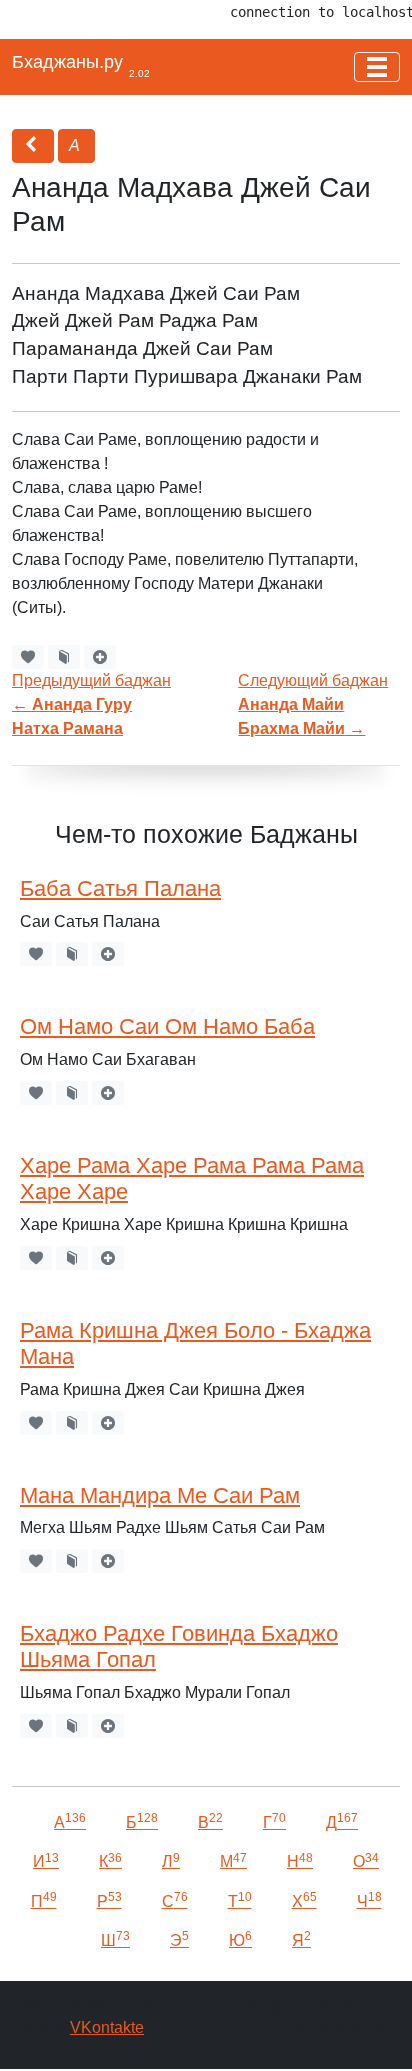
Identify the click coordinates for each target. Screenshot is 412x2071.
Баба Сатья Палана (120, 888)
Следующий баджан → (313, 704)
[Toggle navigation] (377, 67)
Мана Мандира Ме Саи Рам (160, 1495)
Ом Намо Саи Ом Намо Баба (167, 1026)
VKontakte (107, 2027)
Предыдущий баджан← (91, 704)
